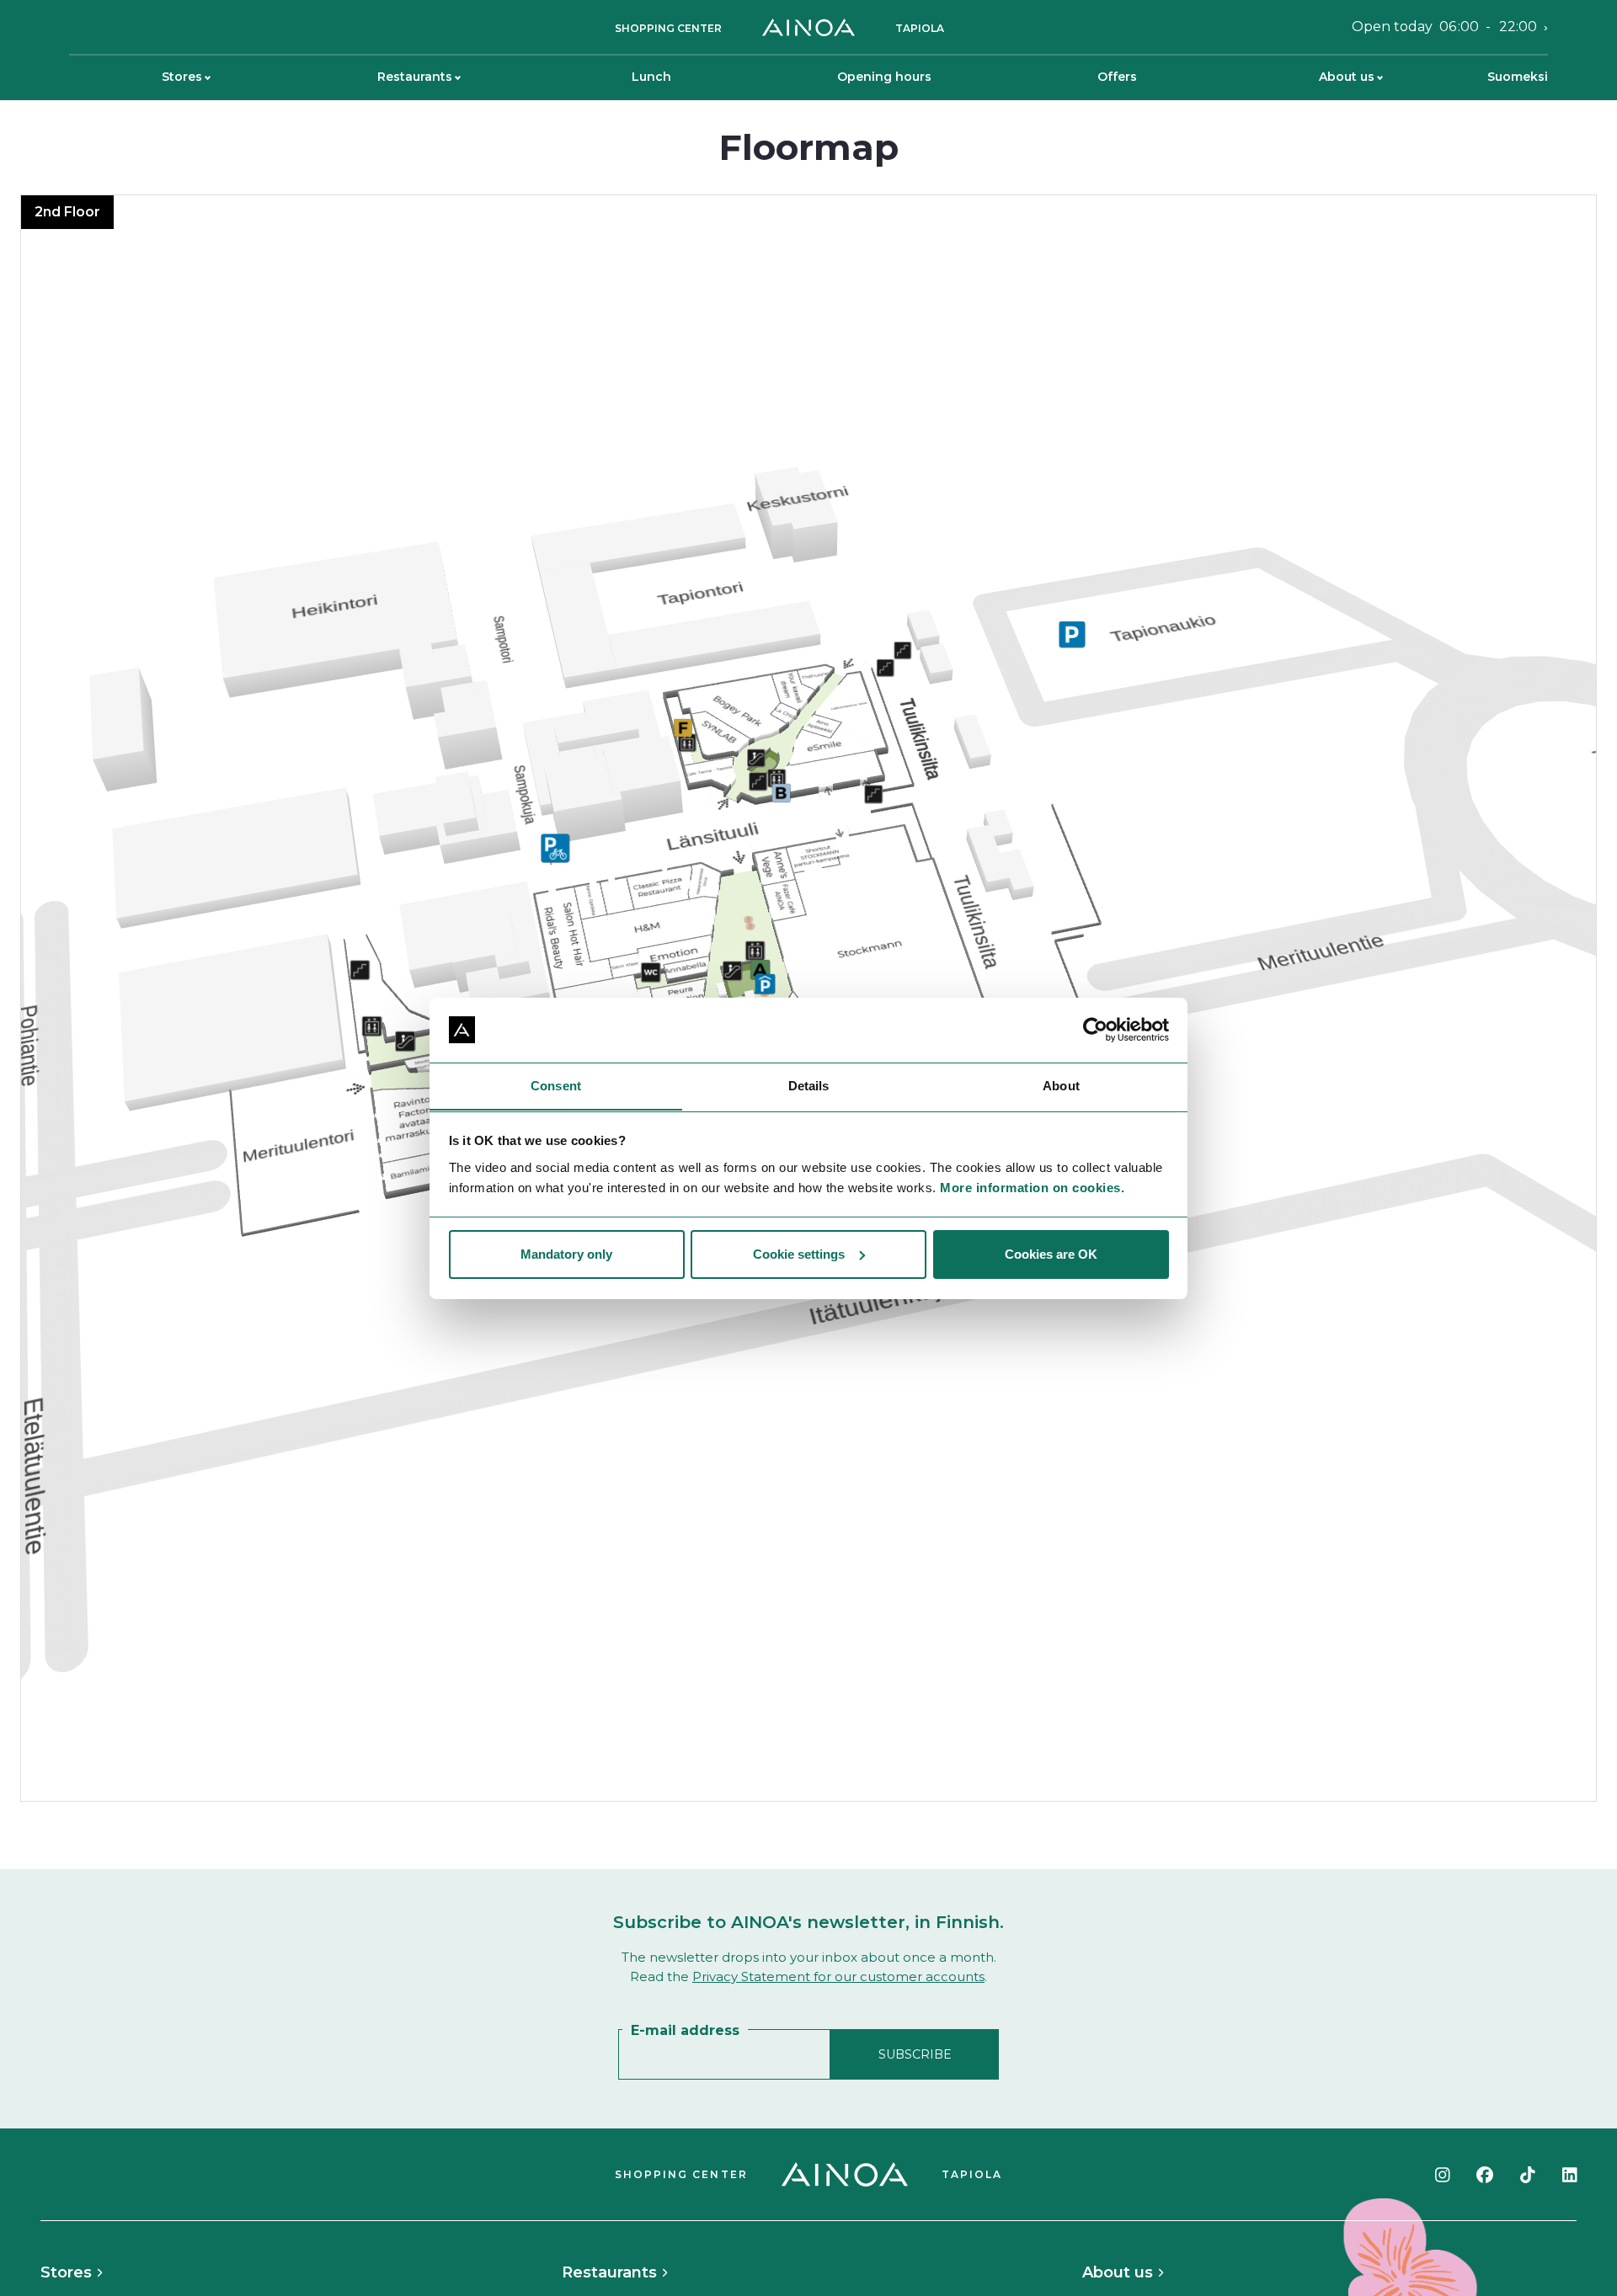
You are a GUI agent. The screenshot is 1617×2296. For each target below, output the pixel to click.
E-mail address (685, 2030)
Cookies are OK (1051, 1254)
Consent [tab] (556, 1085)
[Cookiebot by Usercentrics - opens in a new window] (1095, 1030)
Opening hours (884, 77)
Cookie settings (799, 1254)
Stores (182, 77)
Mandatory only (566, 1254)
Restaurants (415, 77)
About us (1347, 77)
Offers (1117, 77)
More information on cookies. (1032, 1187)
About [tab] (1061, 1085)
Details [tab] (809, 1085)
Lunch (651, 77)
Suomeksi (1518, 77)
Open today (1444, 27)
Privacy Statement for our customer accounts (838, 1976)
